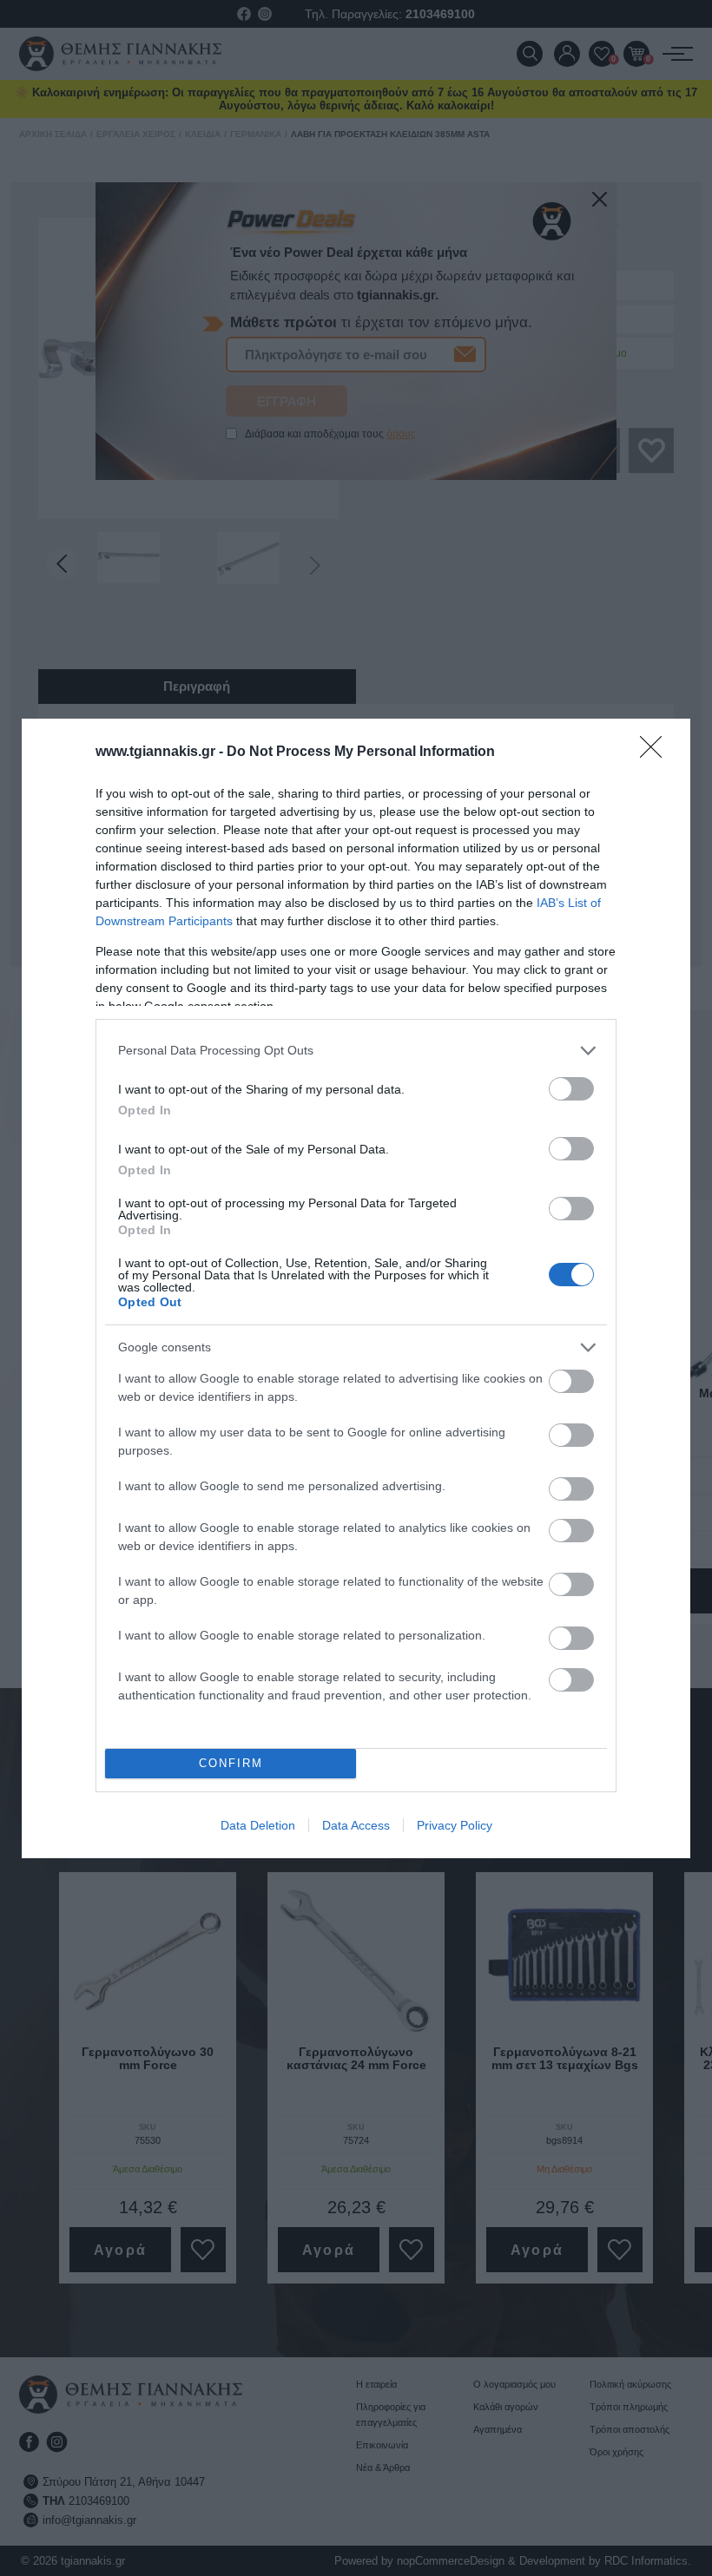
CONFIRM (231, 1763)
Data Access (356, 1825)
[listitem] (356, 1051)
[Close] (656, 752)
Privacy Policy (455, 1825)
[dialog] (356, 1288)
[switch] (571, 1089)
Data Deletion (258, 1825)
